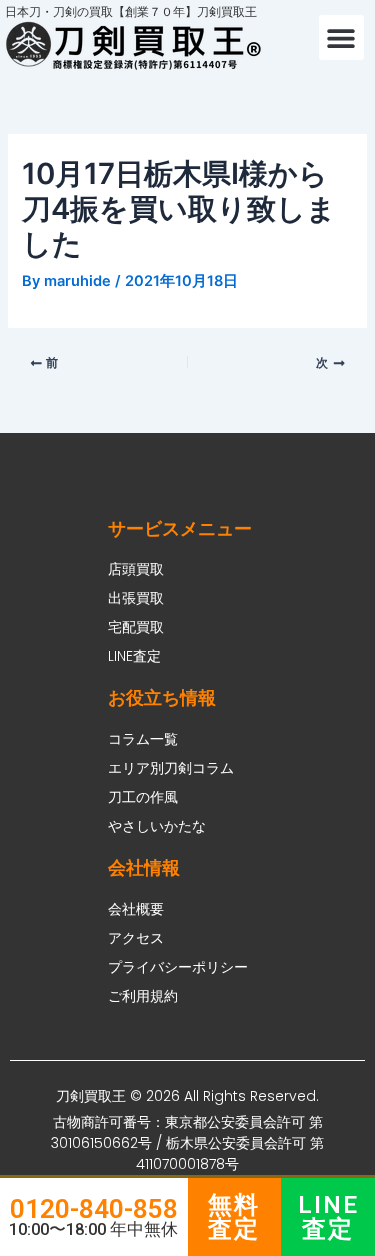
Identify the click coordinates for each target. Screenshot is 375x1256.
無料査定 (234, 1217)
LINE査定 (328, 1217)
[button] (341, 37)
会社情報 (144, 867)
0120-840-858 (94, 1209)
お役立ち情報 (162, 697)
